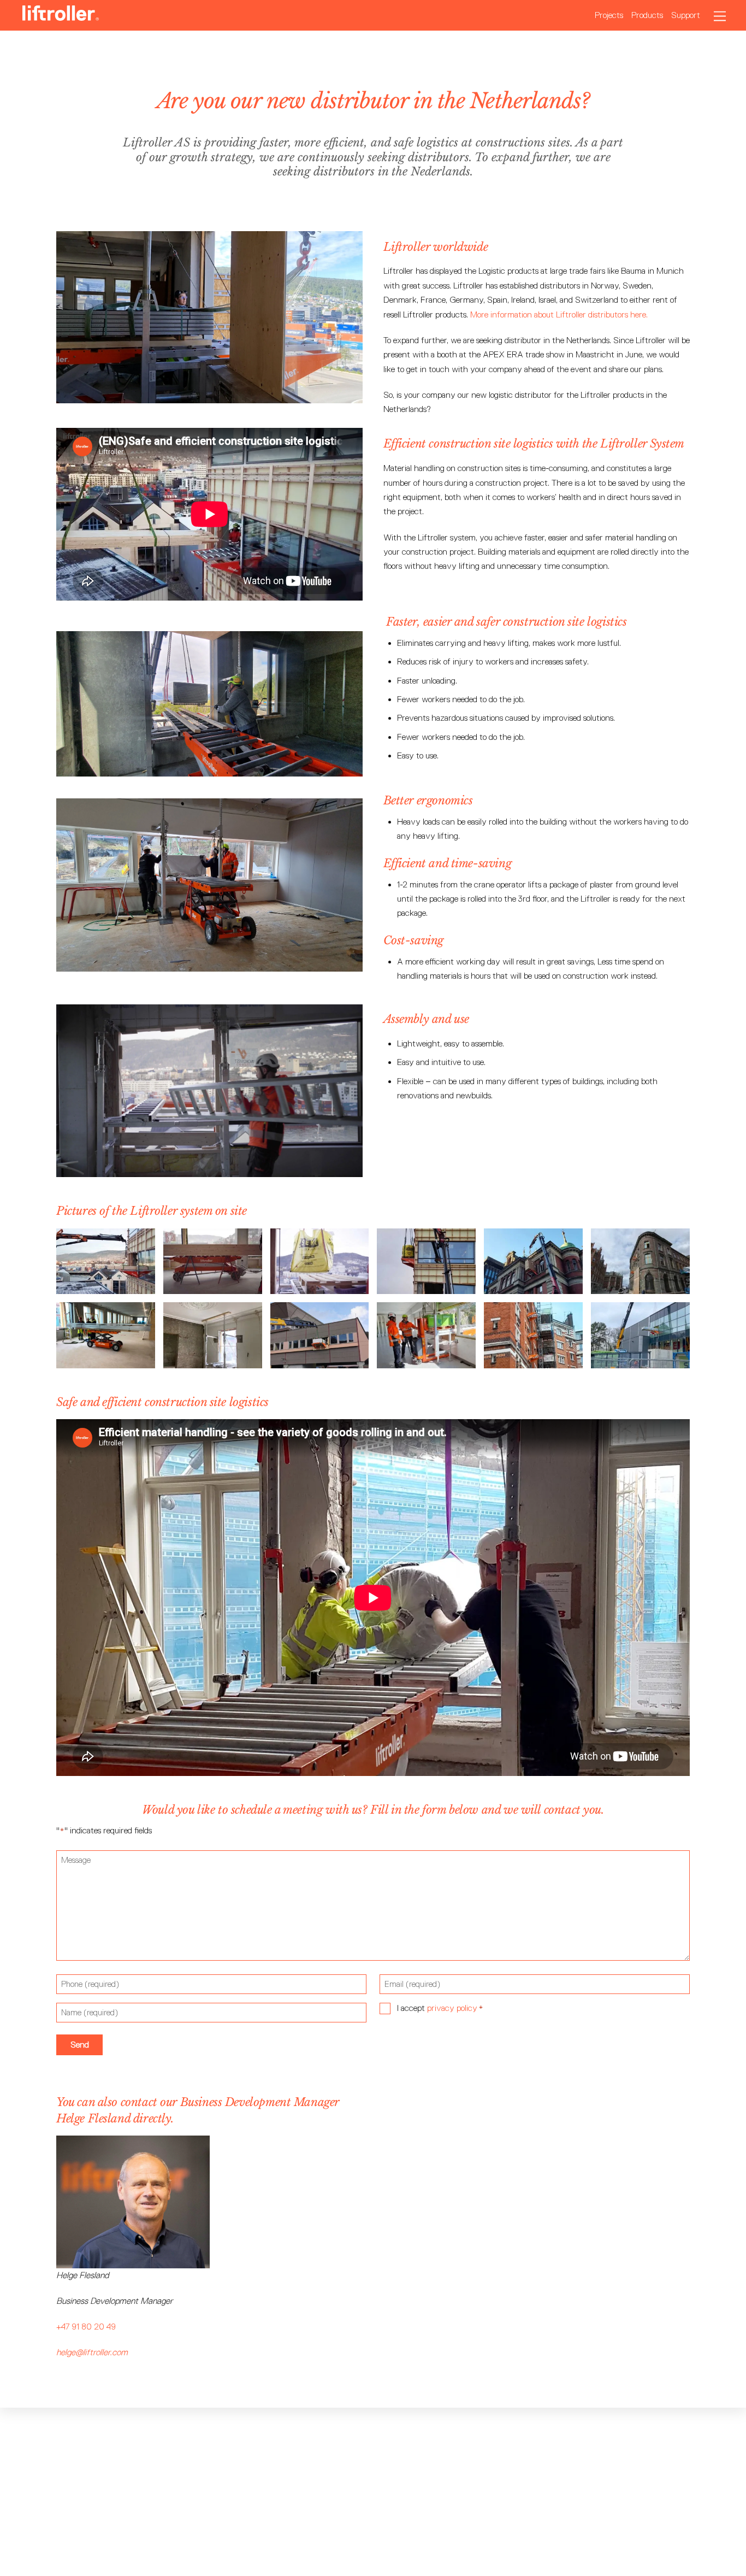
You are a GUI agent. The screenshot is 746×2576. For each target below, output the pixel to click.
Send (80, 2045)
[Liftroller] (61, 16)
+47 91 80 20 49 (86, 2327)
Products (647, 15)
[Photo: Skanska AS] (640, 1360)
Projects (609, 15)
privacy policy (452, 2008)
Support (686, 15)
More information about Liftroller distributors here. (560, 314)
